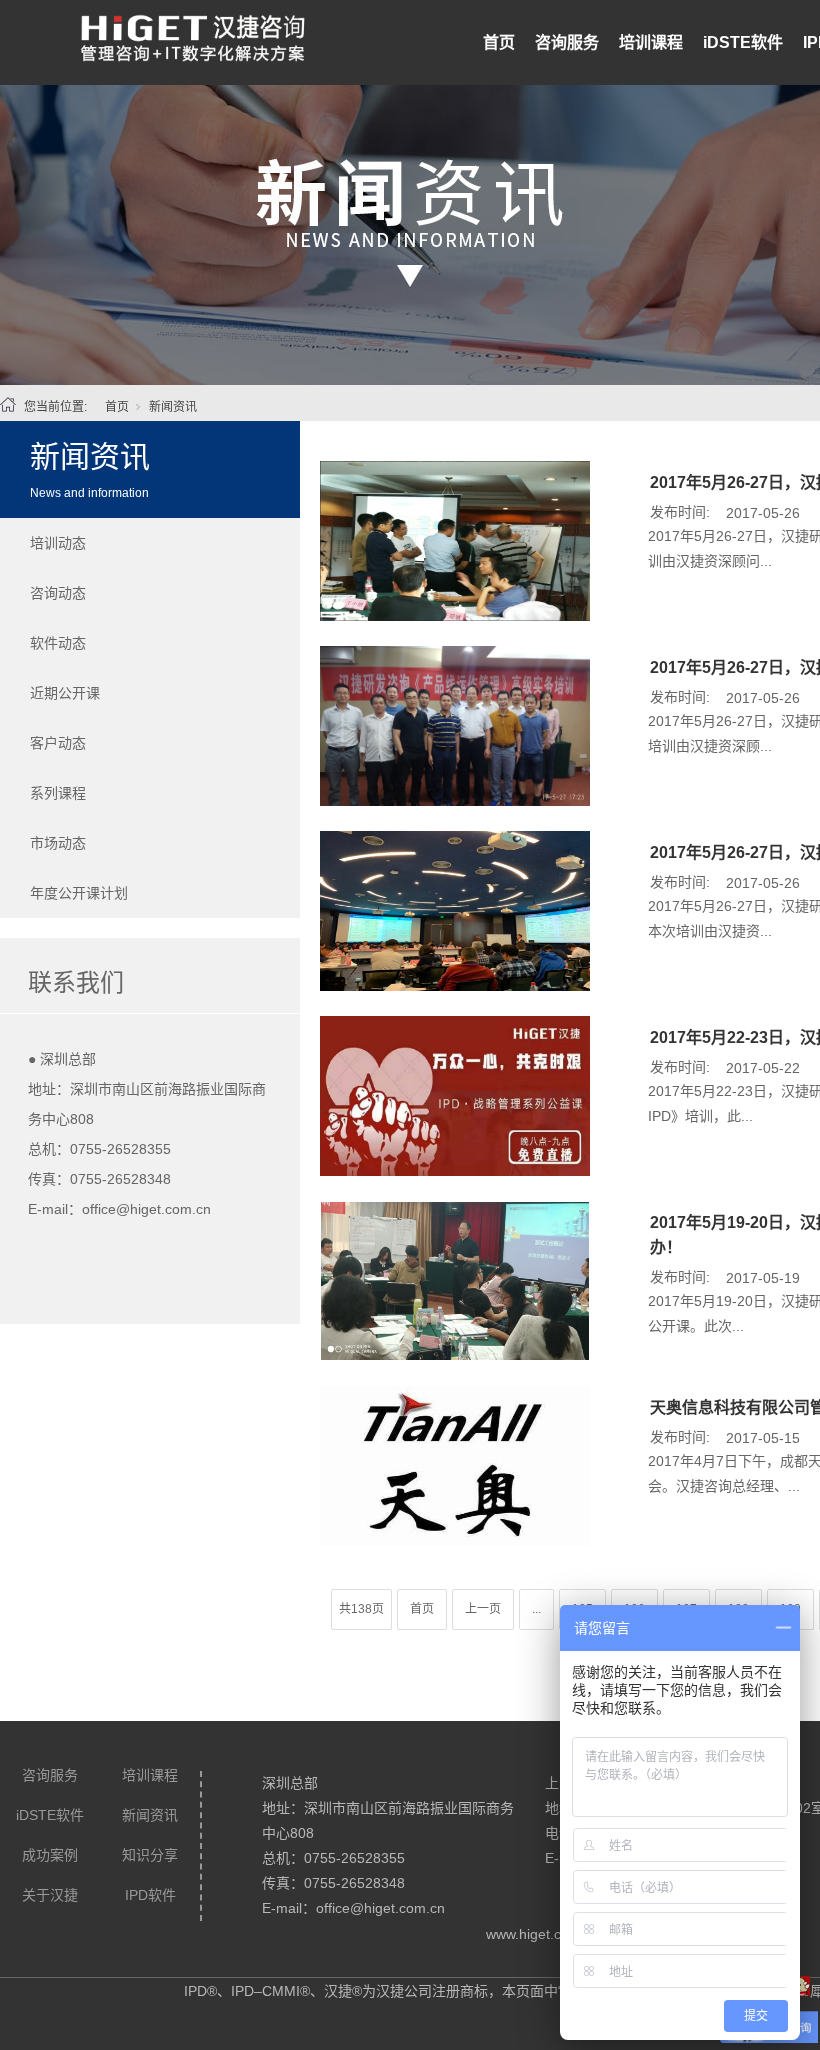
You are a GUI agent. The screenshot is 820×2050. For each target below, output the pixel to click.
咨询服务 (567, 42)
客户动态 (58, 743)
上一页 (483, 1609)
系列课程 (58, 793)
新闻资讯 (173, 407)
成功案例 (50, 1855)
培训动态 (58, 543)
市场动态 (58, 843)
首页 (499, 42)
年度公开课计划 (79, 893)
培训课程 (651, 42)
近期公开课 (65, 693)
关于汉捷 (50, 1895)
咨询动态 (58, 593)
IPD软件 (150, 1895)
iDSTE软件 (743, 42)
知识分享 (150, 1855)
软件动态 (58, 643)
